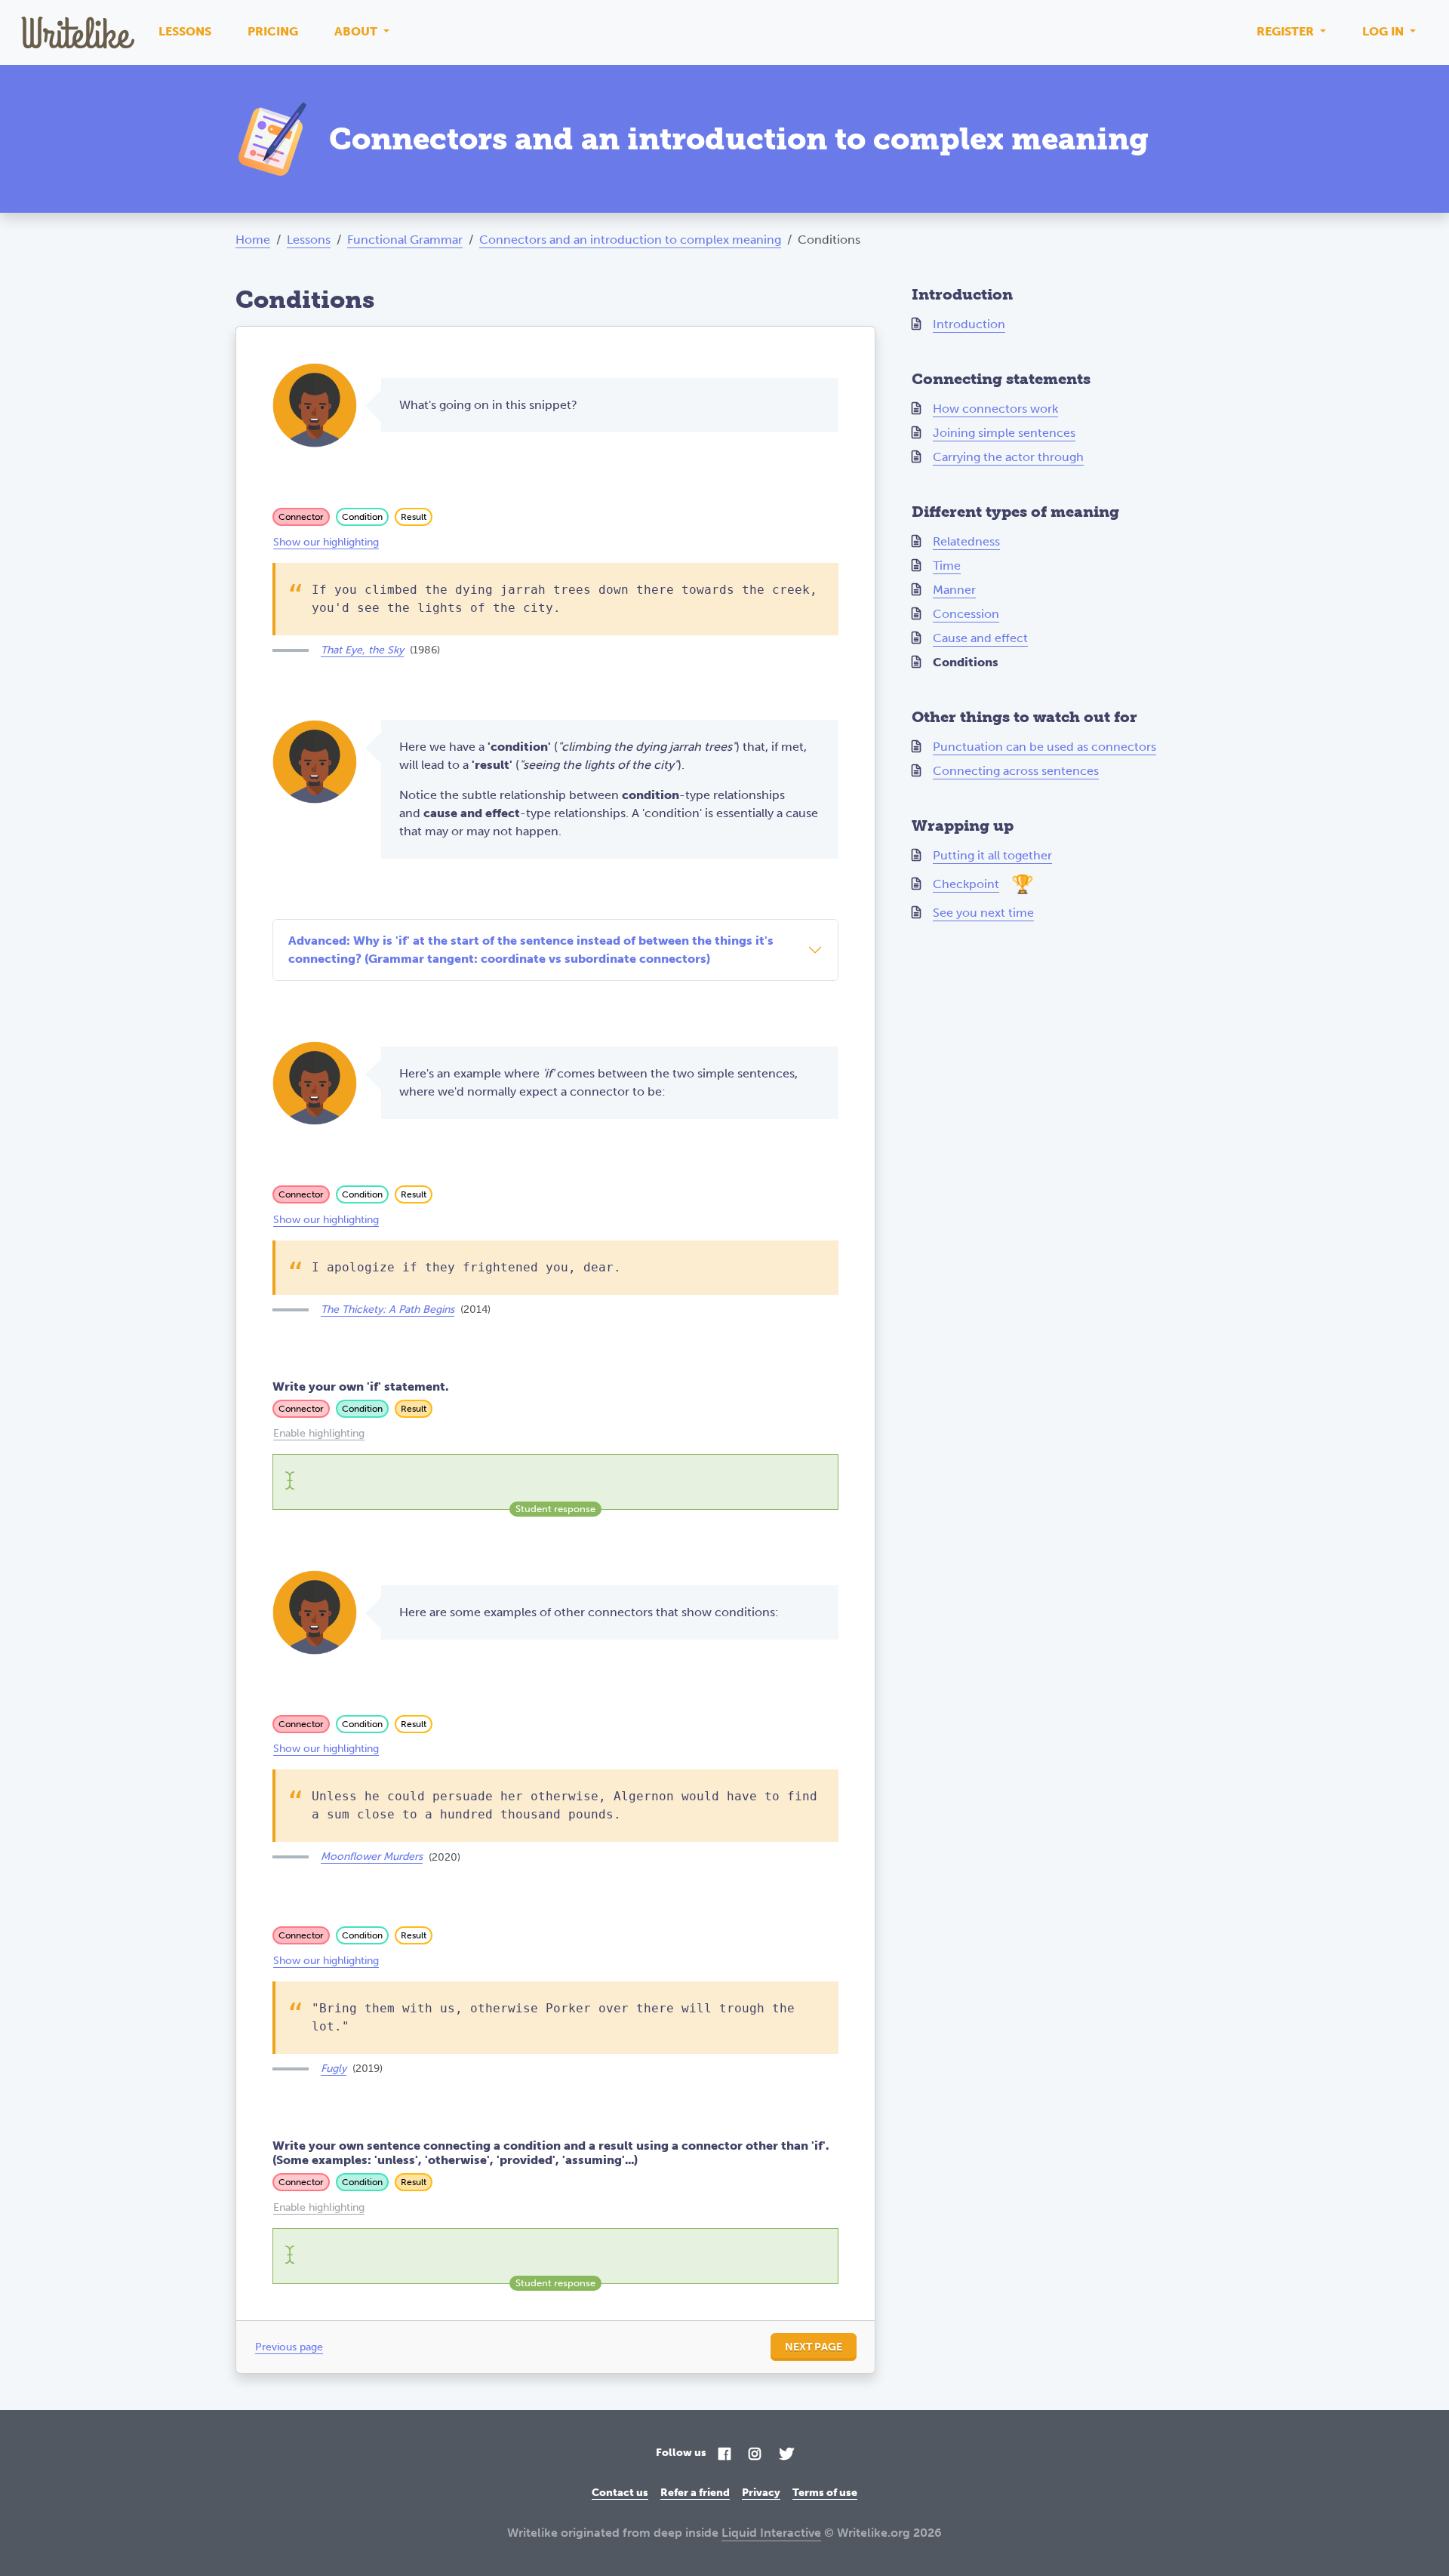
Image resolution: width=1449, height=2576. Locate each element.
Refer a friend (695, 2493)
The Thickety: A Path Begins (388, 1310)
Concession (966, 614)
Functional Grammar (405, 240)
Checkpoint (966, 884)
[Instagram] (755, 2455)
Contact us (620, 2493)
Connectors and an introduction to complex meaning (630, 240)
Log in (1384, 31)
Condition (362, 517)
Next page (814, 2347)
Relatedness (966, 541)
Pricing (273, 31)
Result (414, 517)
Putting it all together (992, 855)
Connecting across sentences (1016, 771)
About (357, 31)
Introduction (969, 324)
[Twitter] (786, 2455)
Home (253, 240)
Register (1287, 31)
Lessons (185, 31)
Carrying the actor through (1008, 457)
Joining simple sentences (1004, 433)
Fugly (334, 2069)
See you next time (983, 913)
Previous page (289, 2347)
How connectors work (995, 409)
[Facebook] (724, 2455)
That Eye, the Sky (362, 650)
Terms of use (825, 2493)
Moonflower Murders (372, 1857)
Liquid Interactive (771, 2533)
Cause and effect (980, 638)
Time (947, 566)
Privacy (761, 2493)
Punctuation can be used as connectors (1044, 747)
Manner (954, 590)
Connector (301, 517)
